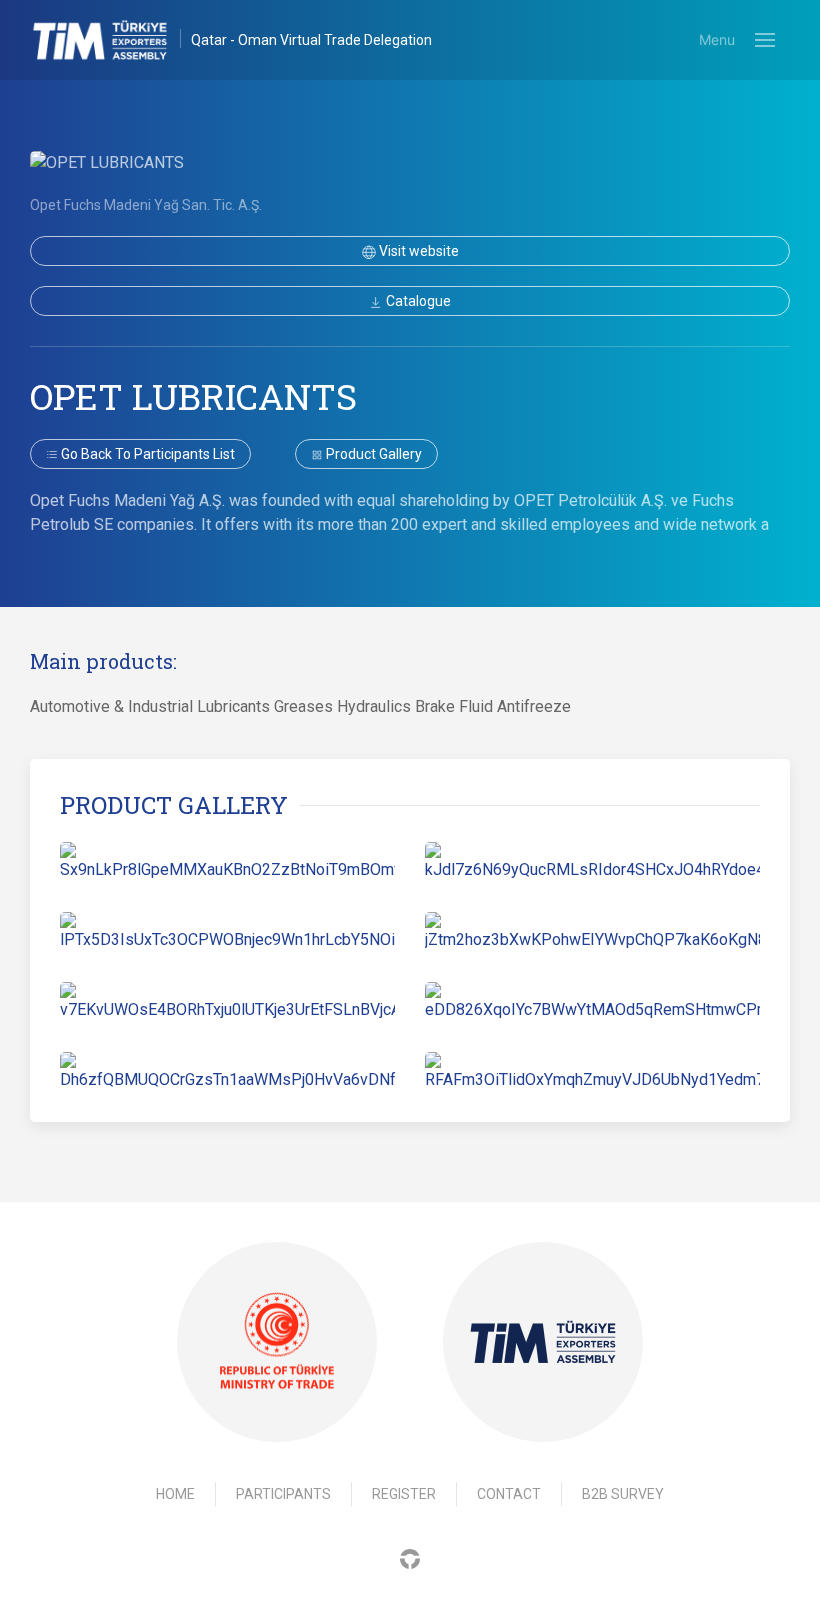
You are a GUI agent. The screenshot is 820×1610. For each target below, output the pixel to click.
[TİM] (543, 1342)
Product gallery (372, 454)
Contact (509, 1494)
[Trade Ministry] (277, 1342)
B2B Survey (623, 1494)
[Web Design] (410, 1557)
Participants (283, 1494)
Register (404, 1494)
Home (175, 1494)
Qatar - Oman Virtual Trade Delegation (311, 40)
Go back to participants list (146, 454)
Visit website (417, 251)
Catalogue (417, 301)
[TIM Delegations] (110, 40)
